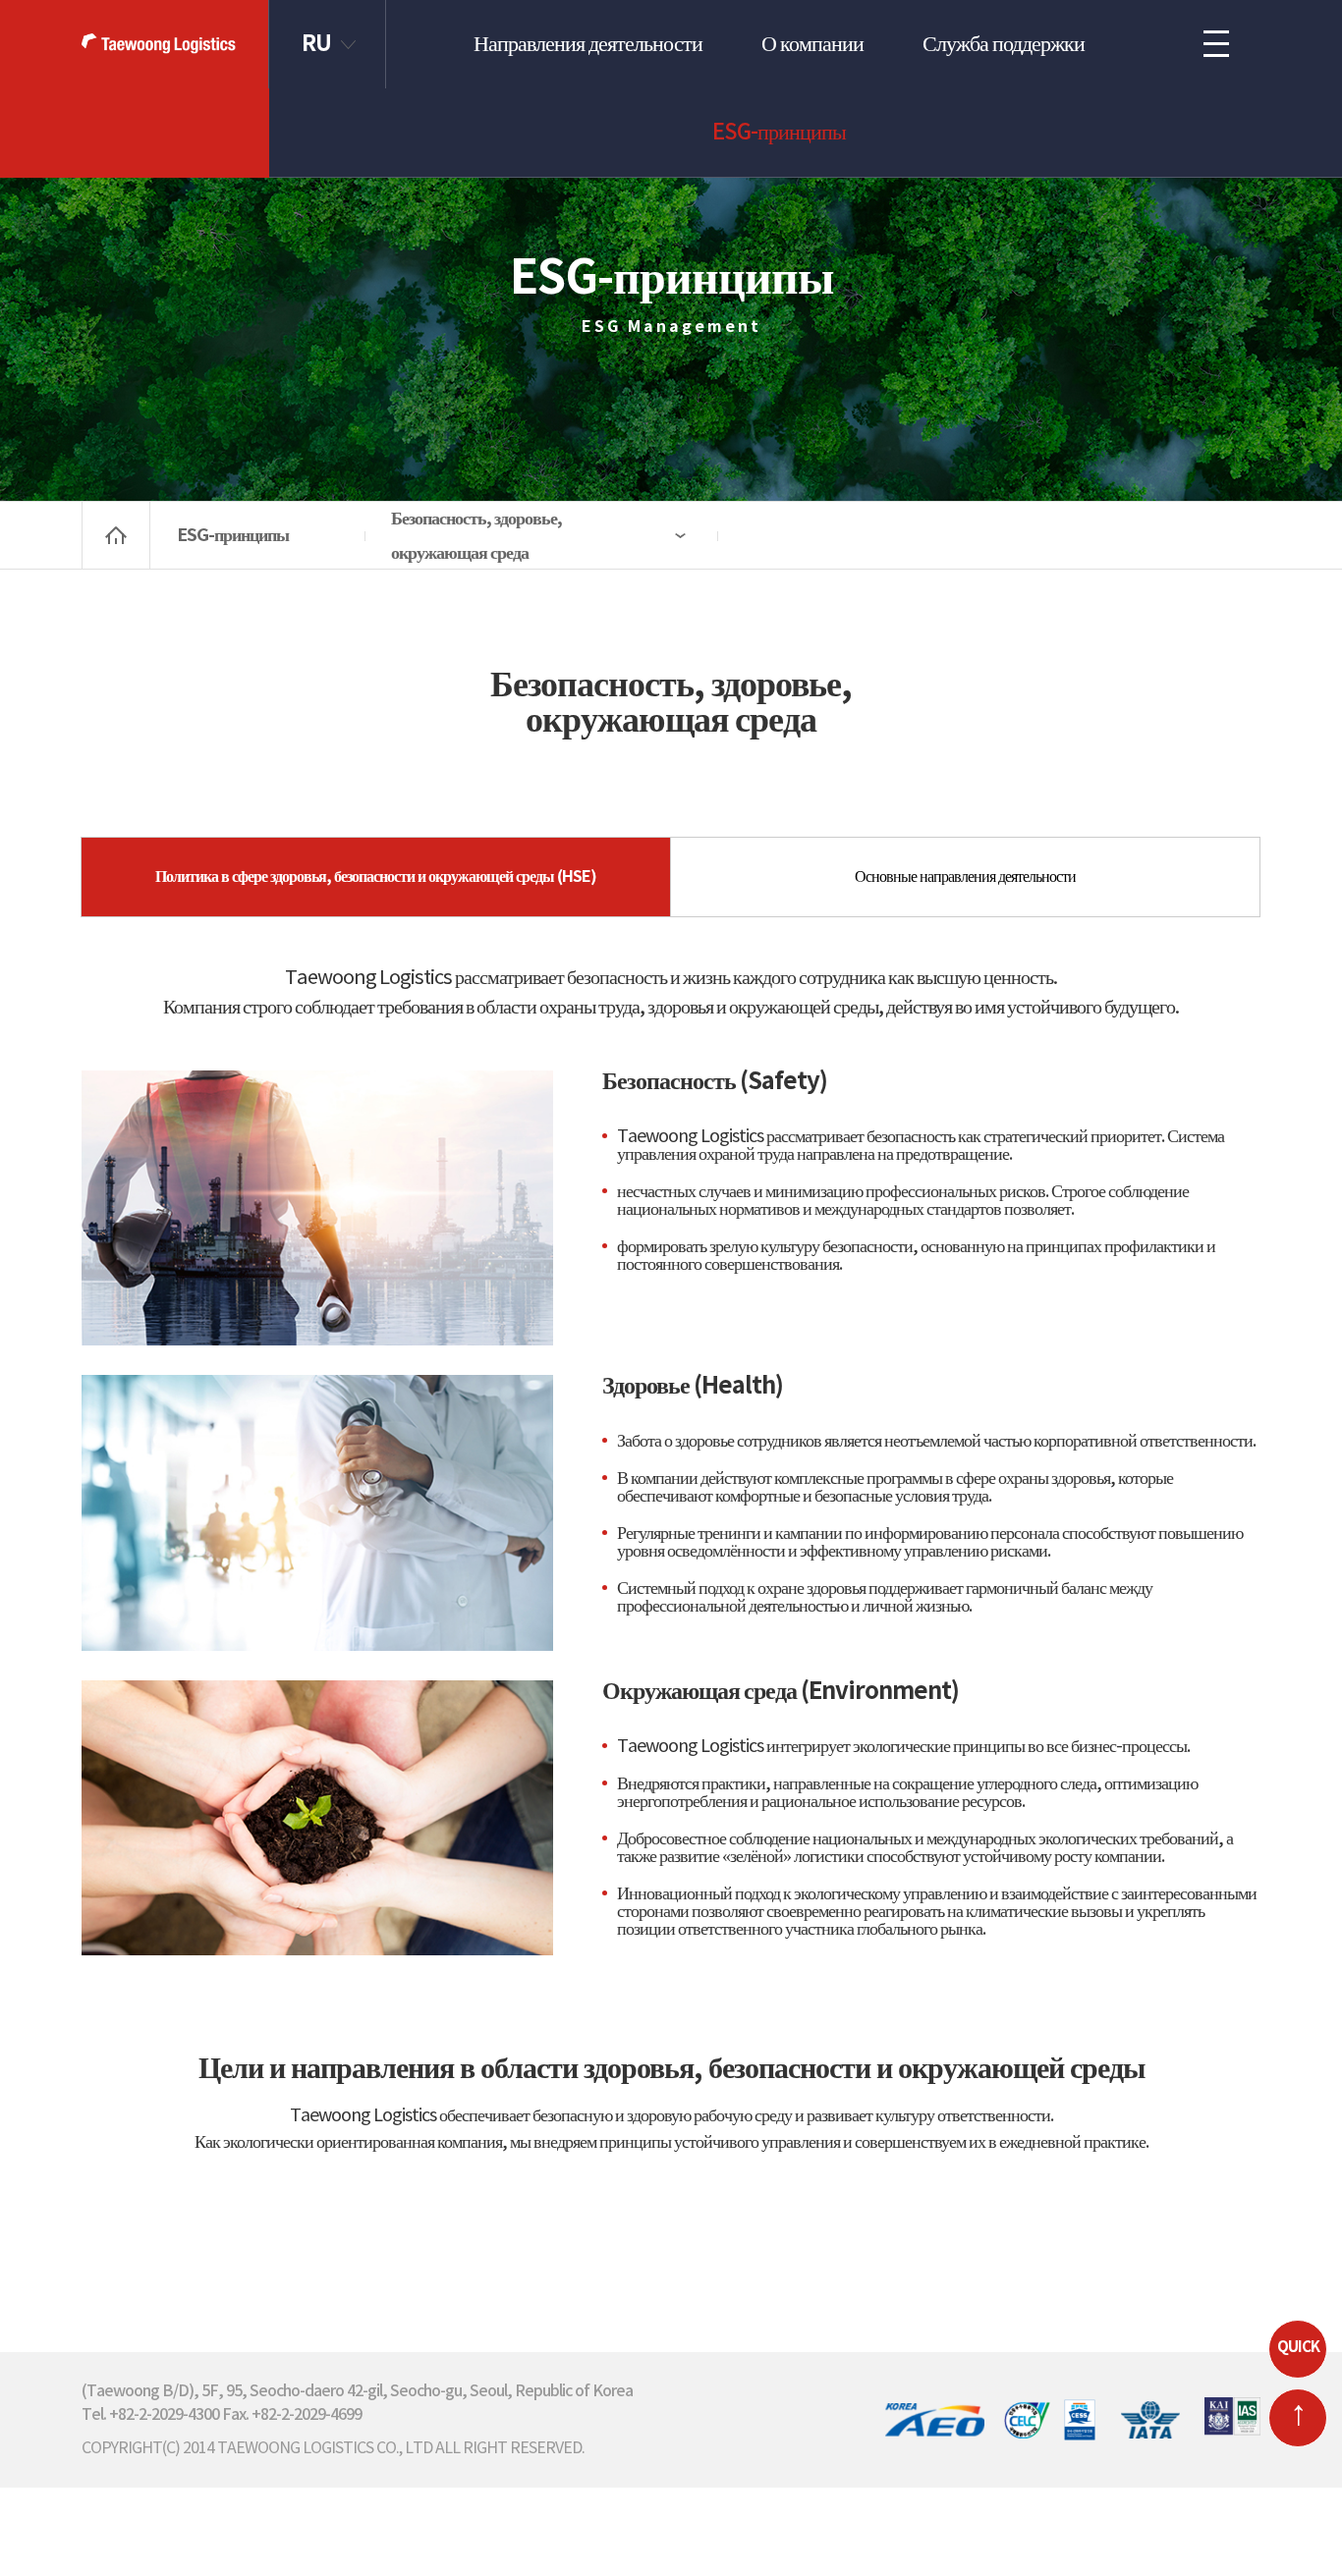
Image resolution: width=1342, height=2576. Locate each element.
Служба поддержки (1004, 44)
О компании (812, 44)
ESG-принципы (779, 133)
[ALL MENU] (1216, 44)
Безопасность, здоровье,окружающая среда (476, 536)
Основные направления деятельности (965, 877)
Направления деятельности (588, 44)
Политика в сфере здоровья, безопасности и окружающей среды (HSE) (376, 877)
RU (316, 44)
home (116, 535)
